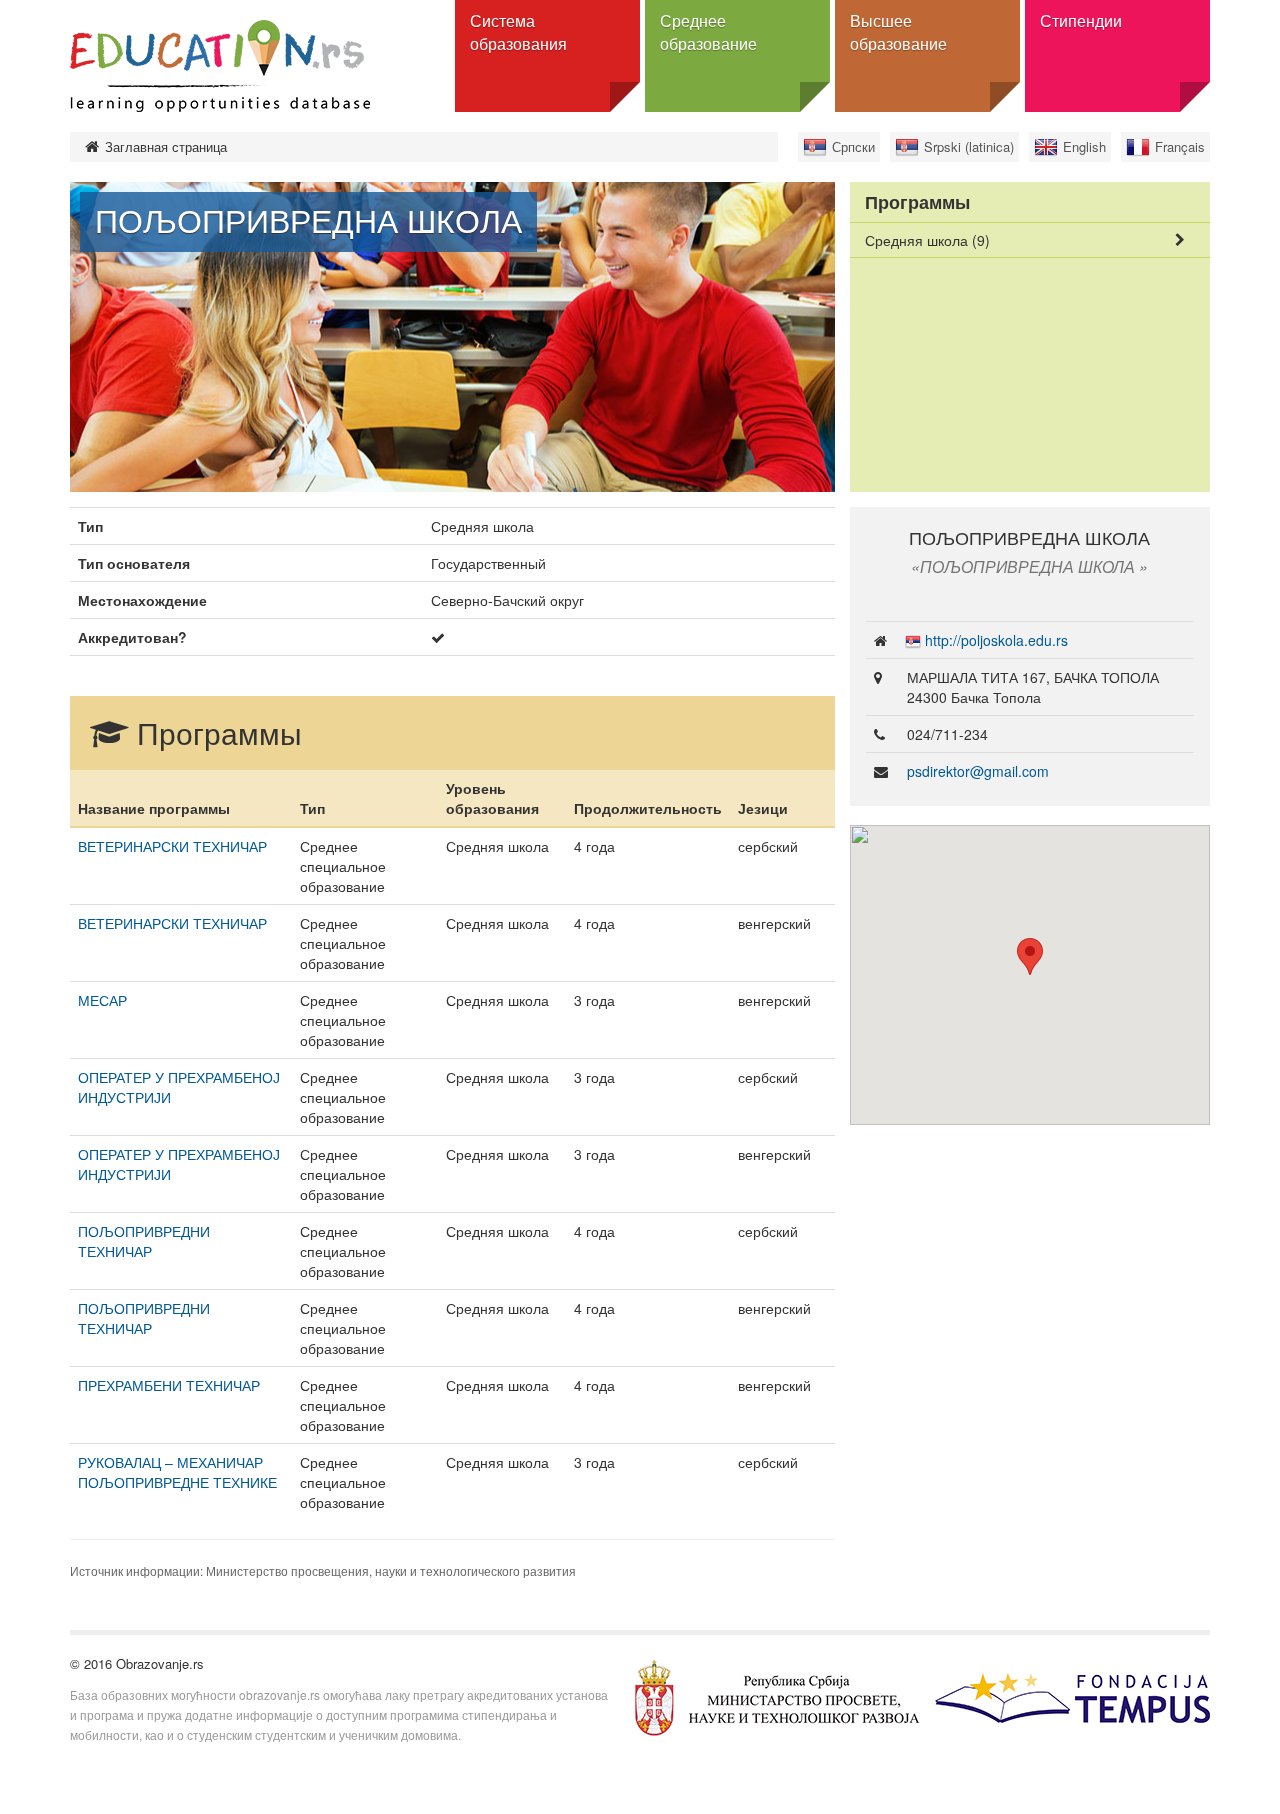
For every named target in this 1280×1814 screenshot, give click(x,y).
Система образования (518, 32)
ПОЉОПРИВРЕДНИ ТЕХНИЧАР (144, 1241)
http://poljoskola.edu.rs (996, 640)
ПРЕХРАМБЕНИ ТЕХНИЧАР (169, 1385)
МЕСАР (102, 1000)
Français (1180, 146)
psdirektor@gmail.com (978, 771)
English (1084, 146)
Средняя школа (927, 240)
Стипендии (1081, 20)
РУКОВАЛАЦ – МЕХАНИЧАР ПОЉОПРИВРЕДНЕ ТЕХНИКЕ (177, 1472)
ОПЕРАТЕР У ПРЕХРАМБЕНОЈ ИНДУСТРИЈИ (179, 1087)
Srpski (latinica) (969, 146)
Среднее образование (708, 32)
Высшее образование (898, 32)
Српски (853, 146)
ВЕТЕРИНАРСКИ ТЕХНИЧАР (172, 846)
